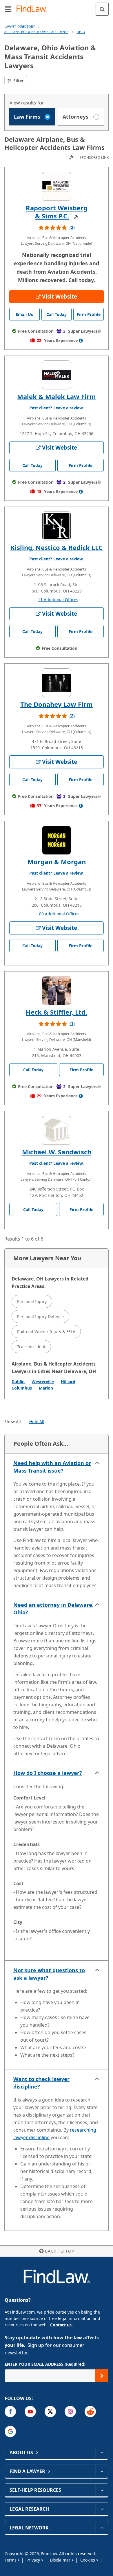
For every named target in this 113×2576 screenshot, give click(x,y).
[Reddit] (90, 2412)
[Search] (102, 9)
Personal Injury (32, 1301)
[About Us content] (102, 2452)
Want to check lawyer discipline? (41, 2083)
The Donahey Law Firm (57, 704)
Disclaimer (61, 2560)
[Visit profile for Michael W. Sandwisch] (57, 1130)
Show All (13, 1422)
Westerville (43, 1382)
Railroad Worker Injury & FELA (46, 1332)
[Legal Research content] (102, 2509)
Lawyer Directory (20, 26)
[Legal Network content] (102, 2528)
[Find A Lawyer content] (102, 2471)
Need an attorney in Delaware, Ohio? (53, 1609)
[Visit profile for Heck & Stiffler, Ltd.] (57, 991)
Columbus (22, 1388)
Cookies (88, 2560)
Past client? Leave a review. (57, 408)
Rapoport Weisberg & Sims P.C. (57, 212)
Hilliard (68, 1382)
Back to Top (60, 2251)
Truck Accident (31, 1347)
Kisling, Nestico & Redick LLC (57, 547)
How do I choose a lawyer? (48, 1773)
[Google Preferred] (10, 2431)
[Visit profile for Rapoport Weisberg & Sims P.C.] (57, 186)
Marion (46, 1388)
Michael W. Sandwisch (57, 1152)
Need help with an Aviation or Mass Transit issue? (52, 1467)
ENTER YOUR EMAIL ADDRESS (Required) (45, 2364)
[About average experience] (81, 341)
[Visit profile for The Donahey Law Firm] (57, 683)
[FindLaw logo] (33, 9)
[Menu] (8, 9)
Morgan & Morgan (57, 862)
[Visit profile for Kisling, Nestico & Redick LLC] (57, 526)
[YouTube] (30, 2412)
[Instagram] (70, 2412)
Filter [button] (18, 81)
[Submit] (102, 2376)
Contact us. (61, 2325)
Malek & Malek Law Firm (57, 396)
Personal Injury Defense (40, 1316)
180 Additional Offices (58, 914)
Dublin (18, 1382)
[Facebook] (10, 2412)
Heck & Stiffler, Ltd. (57, 1012)
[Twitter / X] (50, 2412)
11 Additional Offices (58, 600)
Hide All (37, 1422)
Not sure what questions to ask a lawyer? (49, 1974)
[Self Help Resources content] (102, 2490)
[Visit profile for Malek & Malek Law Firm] (57, 375)
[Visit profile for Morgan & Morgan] (57, 840)
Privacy (34, 2560)
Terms (11, 2560)
